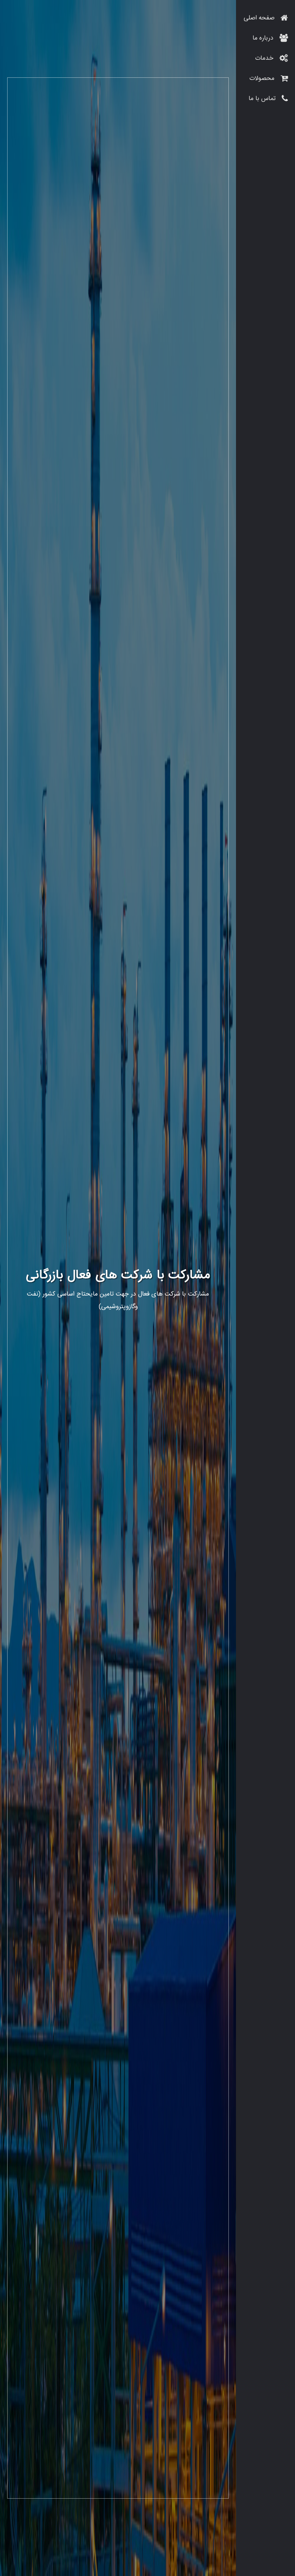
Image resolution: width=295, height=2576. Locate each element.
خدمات (265, 58)
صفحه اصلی (260, 18)
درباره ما (264, 38)
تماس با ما (263, 99)
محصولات (263, 79)
